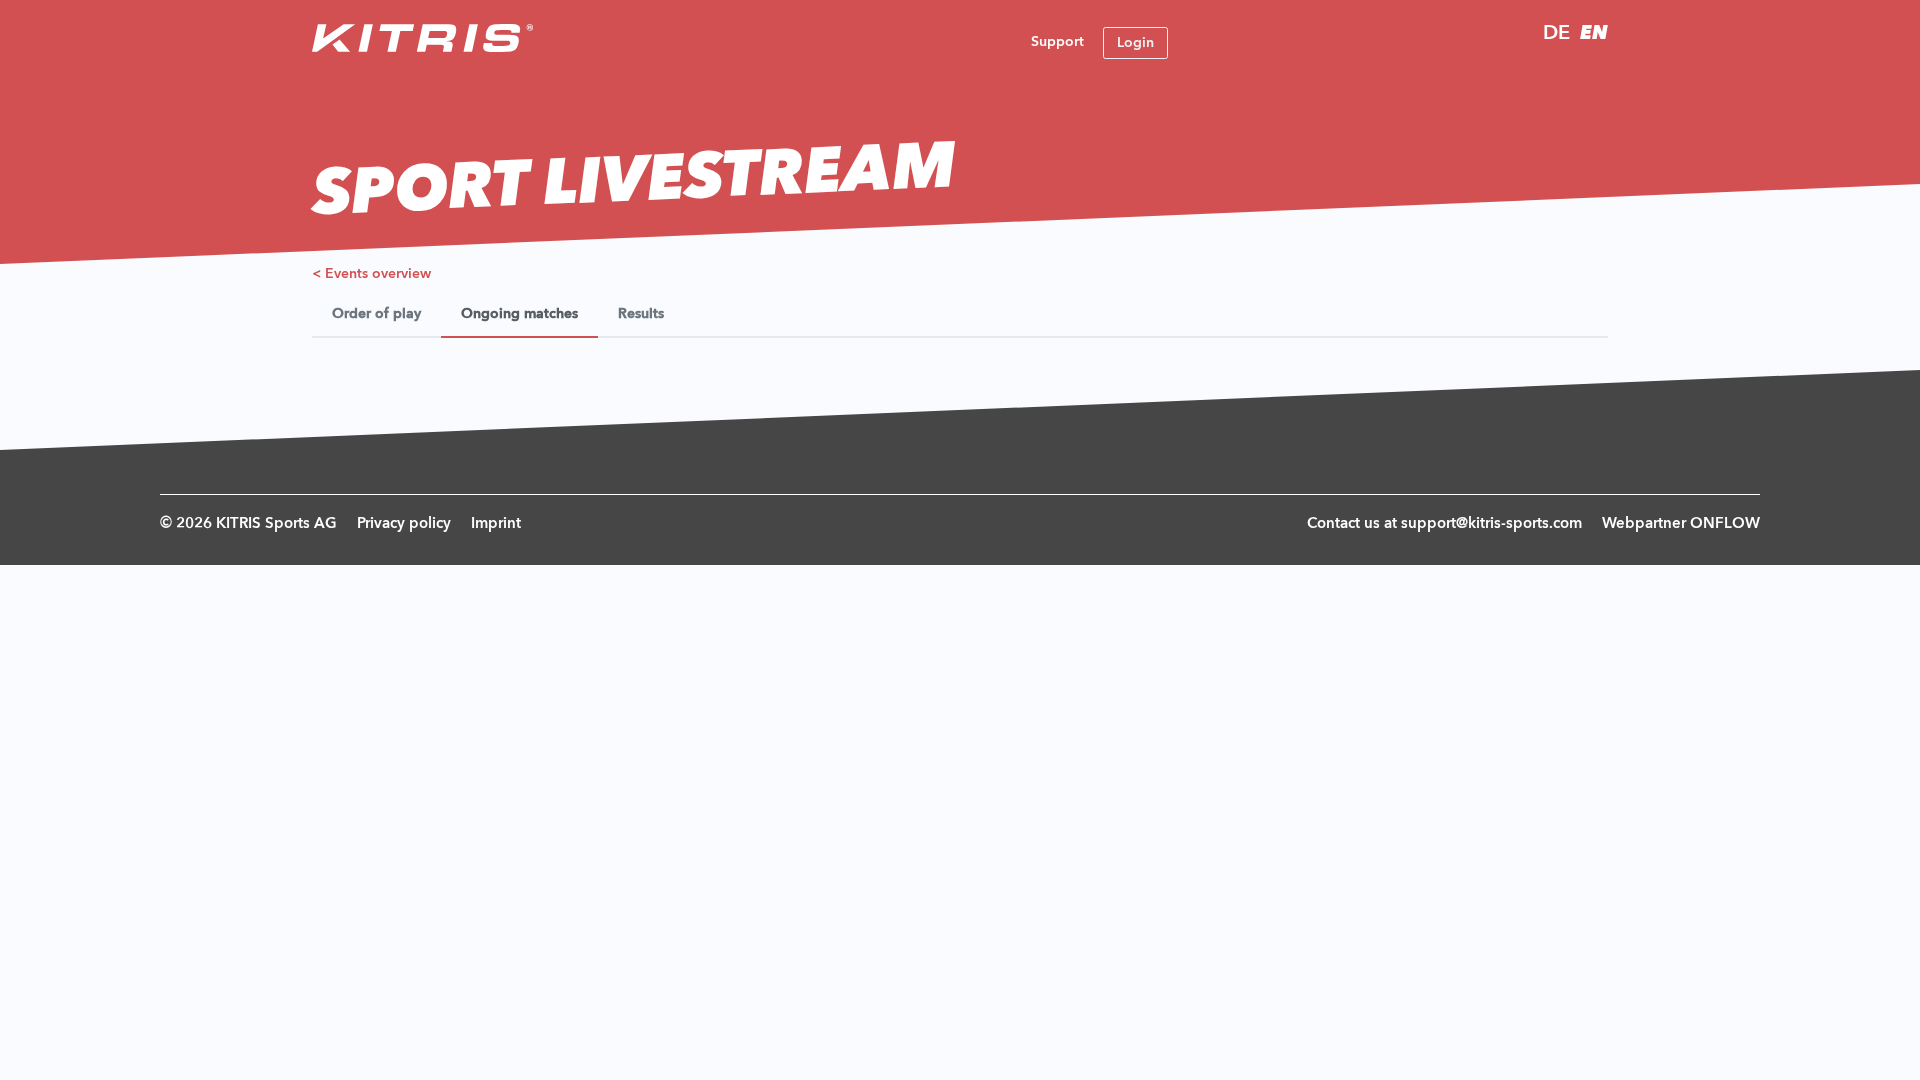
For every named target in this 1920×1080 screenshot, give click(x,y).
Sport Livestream (634, 183)
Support (1057, 42)
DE (1556, 34)
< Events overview (371, 274)
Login (1135, 43)
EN (1594, 34)
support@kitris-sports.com (1491, 524)
